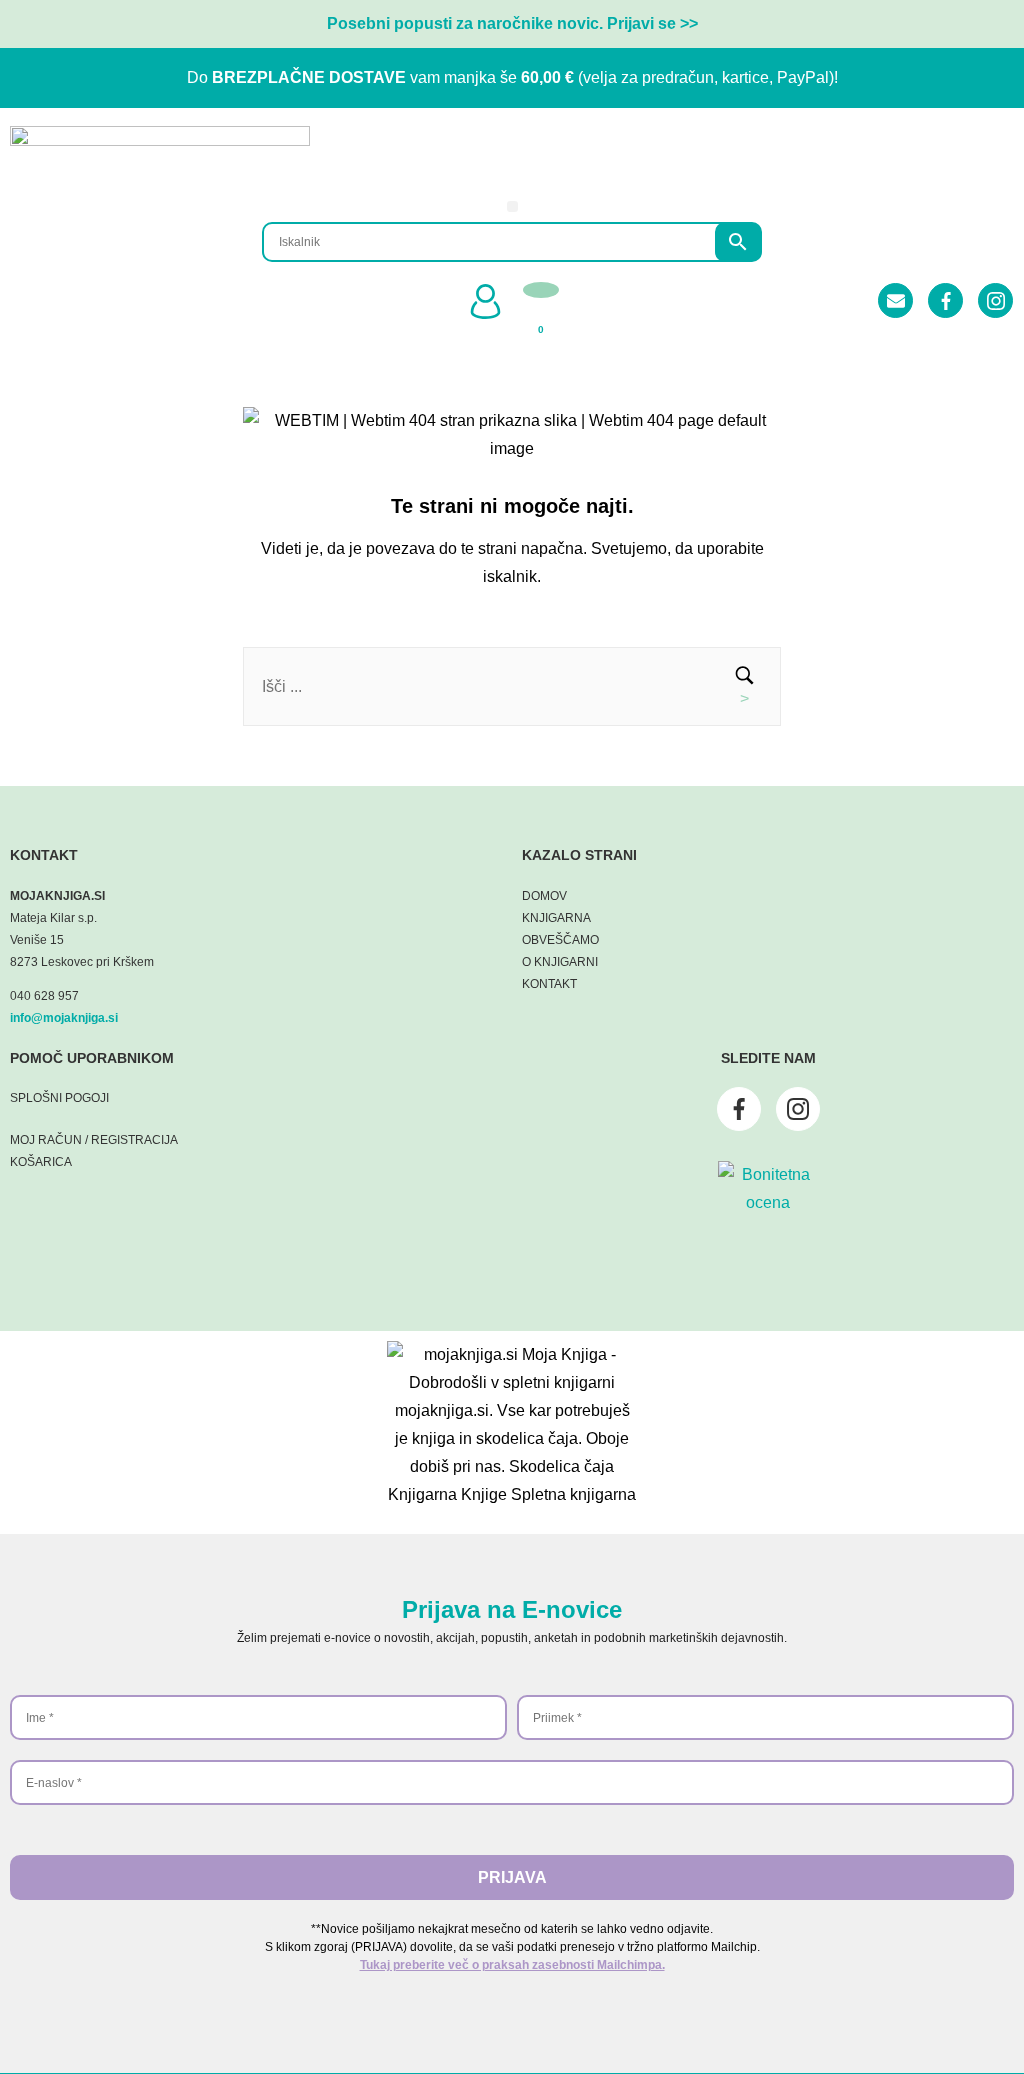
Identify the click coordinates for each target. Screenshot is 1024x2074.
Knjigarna (556, 918)
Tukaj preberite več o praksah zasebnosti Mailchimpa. (512, 1965)
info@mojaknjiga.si (64, 1018)
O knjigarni (560, 962)
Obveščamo (560, 940)
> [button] (744, 698)
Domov (544, 896)
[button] (512, 206)
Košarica (41, 1162)
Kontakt (549, 984)
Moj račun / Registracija (94, 1140)
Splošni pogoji (59, 1098)
